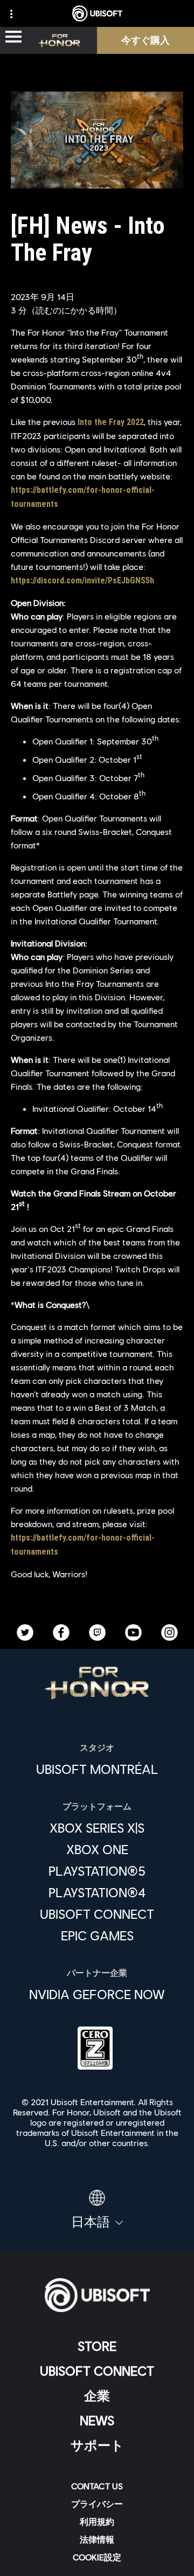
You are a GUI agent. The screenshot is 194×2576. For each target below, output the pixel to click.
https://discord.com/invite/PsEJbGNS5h (82, 580)
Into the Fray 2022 (111, 422)
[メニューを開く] (13, 37)
